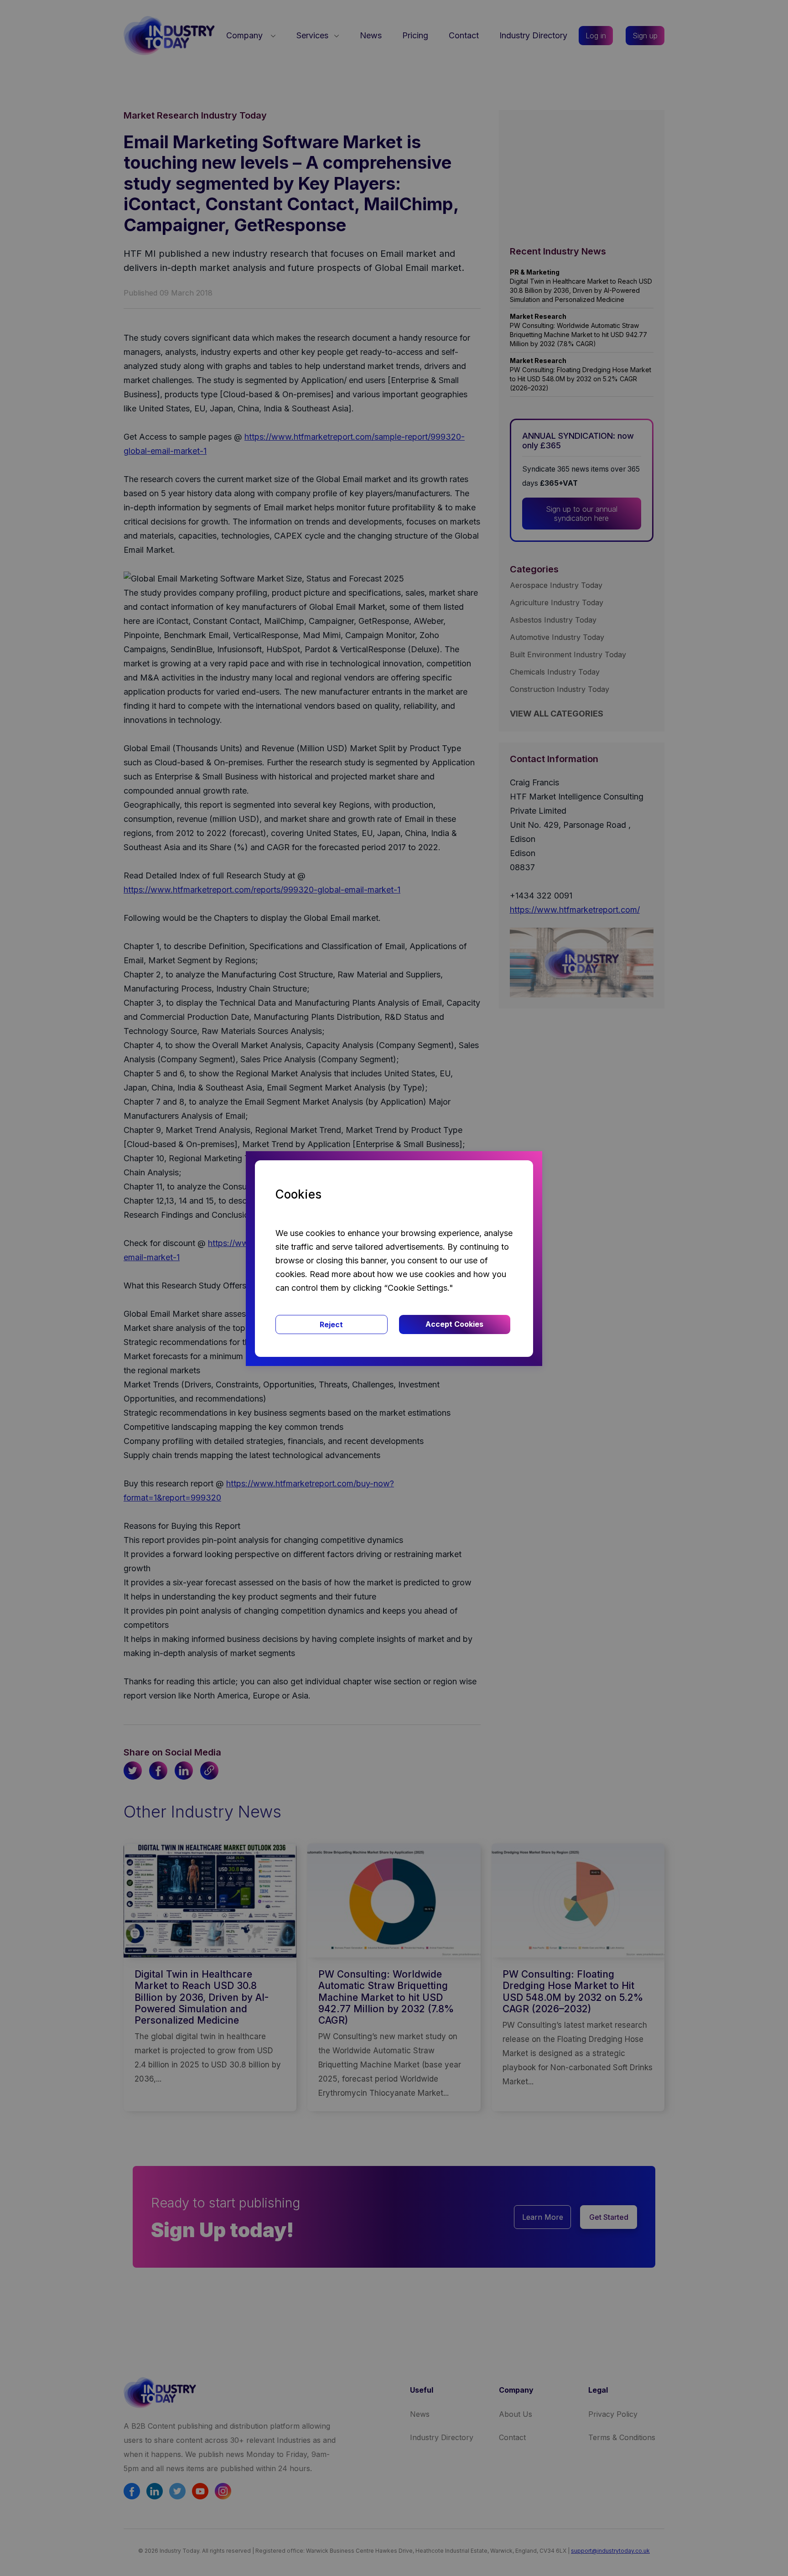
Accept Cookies (454, 1324)
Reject (331, 1324)
